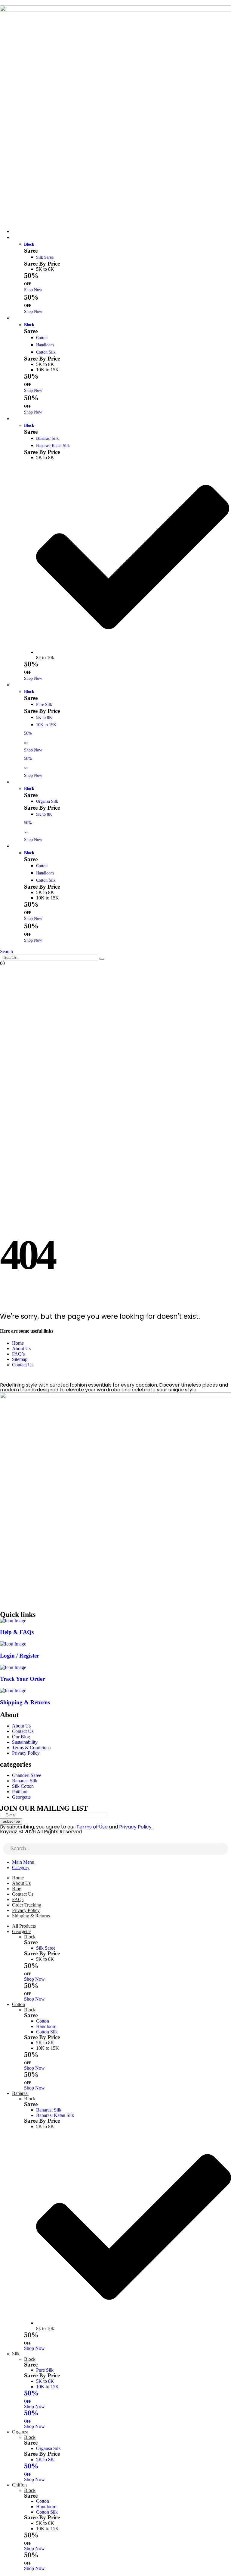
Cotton (22, 318)
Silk (19, 685)
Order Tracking (27, 1905)
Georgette (24, 238)
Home (18, 1343)
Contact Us (23, 1365)
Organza (23, 782)
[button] (6, 951)
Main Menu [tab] (23, 1862)
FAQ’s (18, 1354)
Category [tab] (21, 1867)
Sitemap (20, 1359)
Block (29, 244)
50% (31, 2396)
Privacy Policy (26, 1910)
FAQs (18, 1899)
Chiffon (22, 846)
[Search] (102, 959)
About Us (21, 1348)
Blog (17, 1889)
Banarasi (23, 419)
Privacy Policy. (136, 1827)
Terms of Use (92, 1827)
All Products (24, 1926)
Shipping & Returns (31, 1916)
